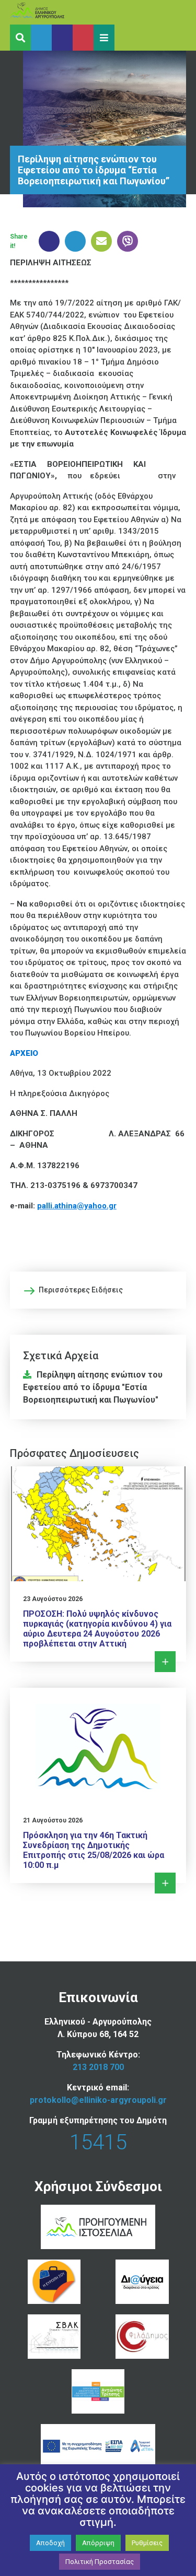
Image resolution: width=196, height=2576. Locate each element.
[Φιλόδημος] (142, 2337)
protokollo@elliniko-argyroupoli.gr (98, 2100)
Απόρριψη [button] (98, 2543)
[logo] (57, 12)
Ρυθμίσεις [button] (147, 2543)
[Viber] (125, 241)
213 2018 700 (98, 2067)
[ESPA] (98, 2446)
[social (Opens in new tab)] (41, 38)
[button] (104, 38)
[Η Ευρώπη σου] (54, 2282)
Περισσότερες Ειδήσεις (81, 1290)
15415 (98, 2142)
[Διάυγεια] (142, 2282)
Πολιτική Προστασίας (100, 2562)
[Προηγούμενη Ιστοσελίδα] (98, 2227)
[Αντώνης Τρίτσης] (98, 2391)
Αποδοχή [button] (50, 2543)
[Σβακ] (54, 2337)
